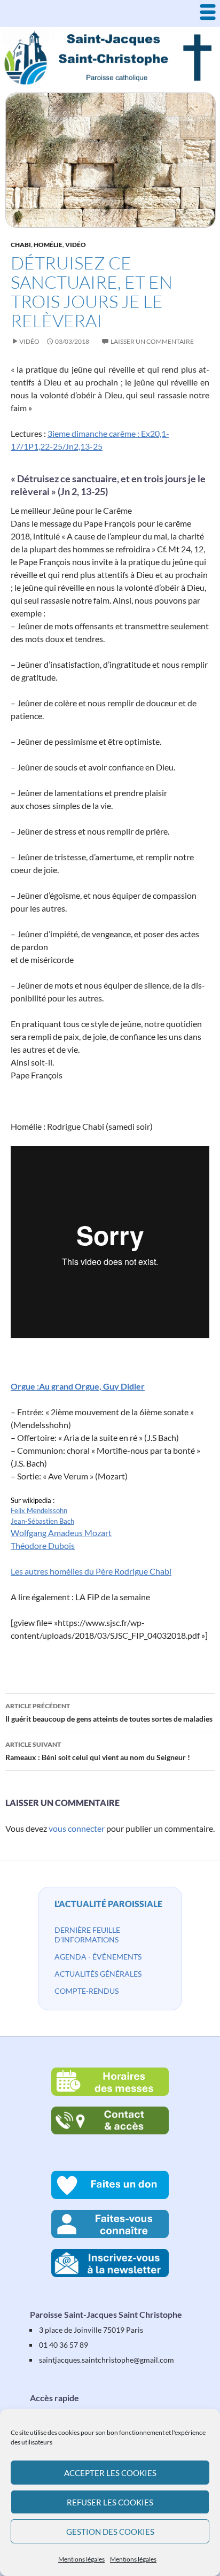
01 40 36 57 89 (64, 2345)
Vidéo (76, 245)
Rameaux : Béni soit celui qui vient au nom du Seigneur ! (98, 1751)
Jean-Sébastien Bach (42, 1521)
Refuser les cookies (110, 2502)
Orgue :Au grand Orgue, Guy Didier (78, 1386)
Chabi (21, 245)
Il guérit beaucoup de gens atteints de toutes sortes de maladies (109, 1713)
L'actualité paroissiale (108, 1904)
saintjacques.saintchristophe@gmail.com (107, 2360)
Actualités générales (98, 1974)
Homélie (48, 245)
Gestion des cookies (110, 2532)
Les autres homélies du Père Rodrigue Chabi (91, 1571)
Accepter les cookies (110, 2473)
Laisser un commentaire (152, 341)
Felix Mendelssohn (39, 1510)
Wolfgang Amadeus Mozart (61, 1533)
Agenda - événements (98, 1957)
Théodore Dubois (43, 1545)
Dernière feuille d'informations (87, 1935)
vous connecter (77, 1828)
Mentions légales (81, 2559)
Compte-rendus (87, 1991)
